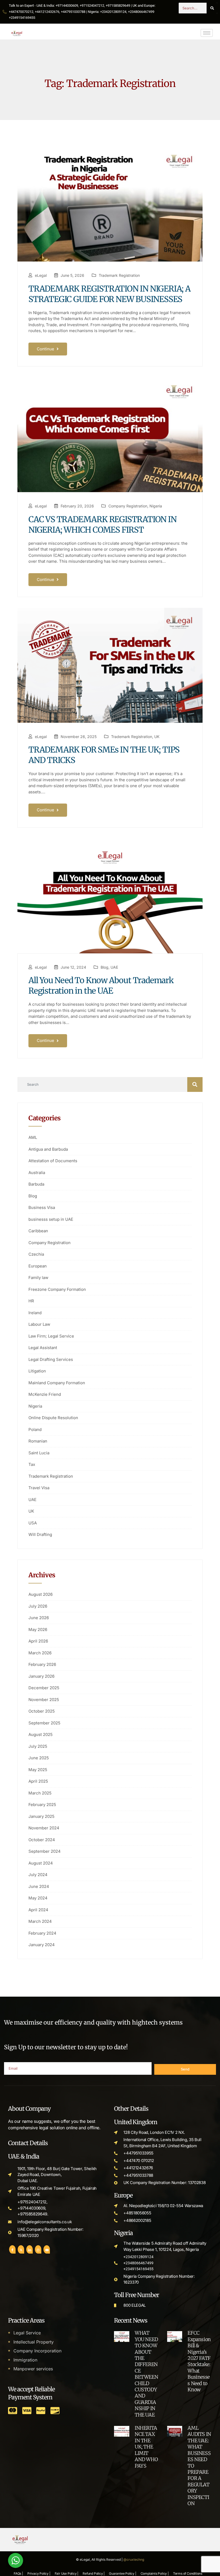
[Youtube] (47, 2249)
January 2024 (42, 1945)
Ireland (35, 1313)
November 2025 (44, 1700)
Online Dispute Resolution (53, 1418)
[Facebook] (12, 2249)
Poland (35, 1429)
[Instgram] (38, 2249)
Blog (104, 967)
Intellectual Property (34, 2342)
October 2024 (42, 1840)
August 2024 (41, 1863)
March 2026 (40, 1653)
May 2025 (38, 1770)
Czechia (36, 1254)
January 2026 (41, 1676)
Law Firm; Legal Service (51, 1336)
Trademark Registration (119, 275)
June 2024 (39, 1886)
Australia (37, 1173)
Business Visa (42, 1207)
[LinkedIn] (30, 2249)
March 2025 (40, 1793)
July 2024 (38, 1875)
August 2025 (41, 1734)
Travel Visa (39, 1488)
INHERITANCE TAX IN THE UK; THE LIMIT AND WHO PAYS (146, 2447)
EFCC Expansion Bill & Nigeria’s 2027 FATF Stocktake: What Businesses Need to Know (199, 2361)
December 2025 (44, 1688)
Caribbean (38, 1231)
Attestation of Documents (53, 1161)
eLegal (41, 275)
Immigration (25, 2360)
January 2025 (41, 1816)
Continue (46, 349)
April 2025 (38, 1781)
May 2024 (38, 1898)
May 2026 (38, 1629)
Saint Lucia (39, 1453)
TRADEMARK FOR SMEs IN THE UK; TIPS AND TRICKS (104, 755)
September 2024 (45, 1851)
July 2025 (38, 1746)
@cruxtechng (134, 2559)
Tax (32, 1464)
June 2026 (39, 1618)
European (38, 1266)
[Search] (212, 8)
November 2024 (44, 1828)
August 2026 (41, 1594)
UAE (114, 967)
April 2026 (38, 1641)
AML (33, 1137)
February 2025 (42, 1805)
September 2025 (44, 1723)
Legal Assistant (43, 1348)
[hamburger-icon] (207, 33)
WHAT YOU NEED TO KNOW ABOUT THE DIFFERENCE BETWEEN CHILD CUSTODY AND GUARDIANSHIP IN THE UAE (146, 2374)
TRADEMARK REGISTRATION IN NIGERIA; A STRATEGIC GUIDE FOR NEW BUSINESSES (109, 294)
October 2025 (42, 1711)
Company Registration (128, 506)
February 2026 (42, 1664)
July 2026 (38, 1606)
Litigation (37, 1371)
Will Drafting (40, 1534)
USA (33, 1523)
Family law (38, 1278)
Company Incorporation (37, 2351)
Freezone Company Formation (57, 1289)
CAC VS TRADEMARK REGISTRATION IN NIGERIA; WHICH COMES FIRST (102, 524)
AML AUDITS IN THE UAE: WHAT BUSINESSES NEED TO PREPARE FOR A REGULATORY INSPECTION (199, 2466)
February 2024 (42, 1933)
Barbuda (36, 1184)
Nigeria (156, 506)
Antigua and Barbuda (48, 1149)
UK (157, 737)
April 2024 (38, 1910)
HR (31, 1301)
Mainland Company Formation (57, 1383)
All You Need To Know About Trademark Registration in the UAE (101, 985)
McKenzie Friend (45, 1394)
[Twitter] (21, 2249)
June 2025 (39, 1758)
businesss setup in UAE (51, 1219)
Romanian (38, 1441)
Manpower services (33, 2369)
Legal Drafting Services (51, 1359)
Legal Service (27, 2333)
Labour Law (39, 1324)
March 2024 (40, 1921)
